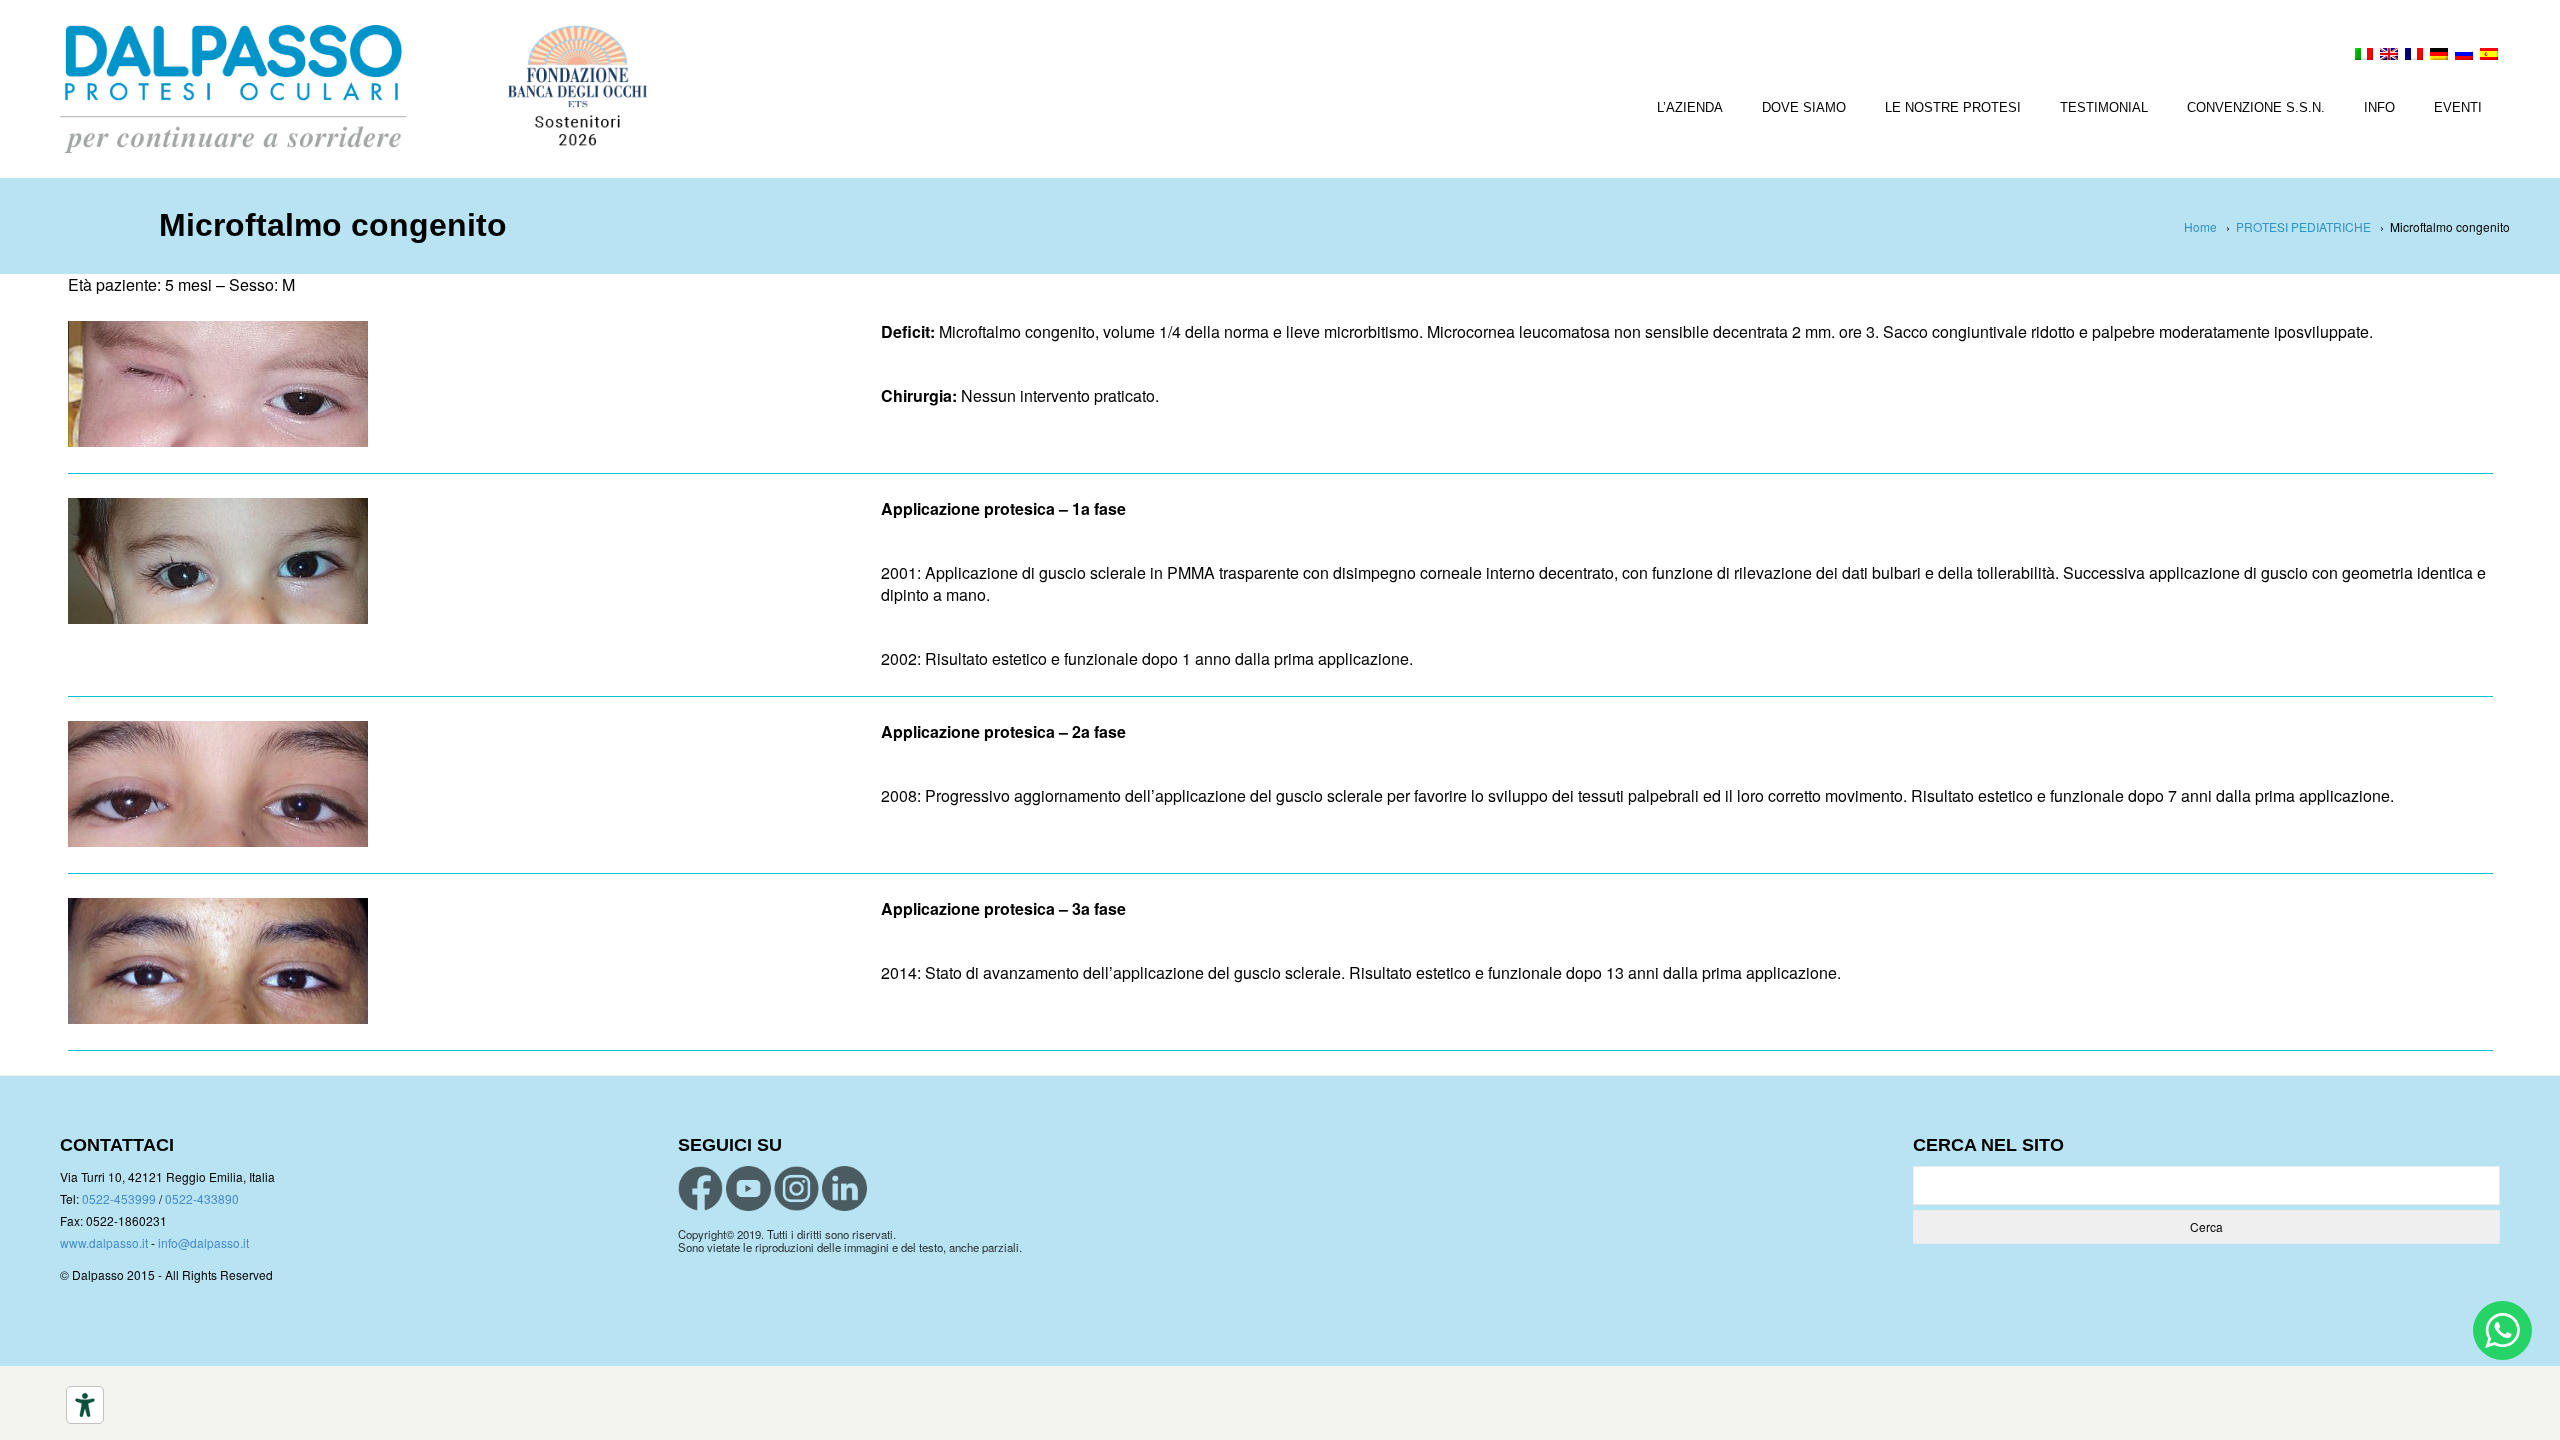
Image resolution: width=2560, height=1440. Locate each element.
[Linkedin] (844, 1188)
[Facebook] (700, 1188)
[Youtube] (748, 1188)
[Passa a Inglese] (2389, 56)
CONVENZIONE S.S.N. (2256, 107)
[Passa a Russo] (2464, 56)
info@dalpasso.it (203, 1242)
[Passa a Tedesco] (2439, 56)
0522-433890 (202, 1198)
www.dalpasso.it (104, 1242)
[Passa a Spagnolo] (2489, 56)
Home (2200, 226)
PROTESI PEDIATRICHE (2303, 226)
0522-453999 (119, 1198)
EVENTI (2458, 107)
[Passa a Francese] (2414, 56)
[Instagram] (796, 1188)
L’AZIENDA (1690, 107)
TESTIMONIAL (2104, 107)
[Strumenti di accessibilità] (85, 1405)
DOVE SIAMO (1804, 107)
